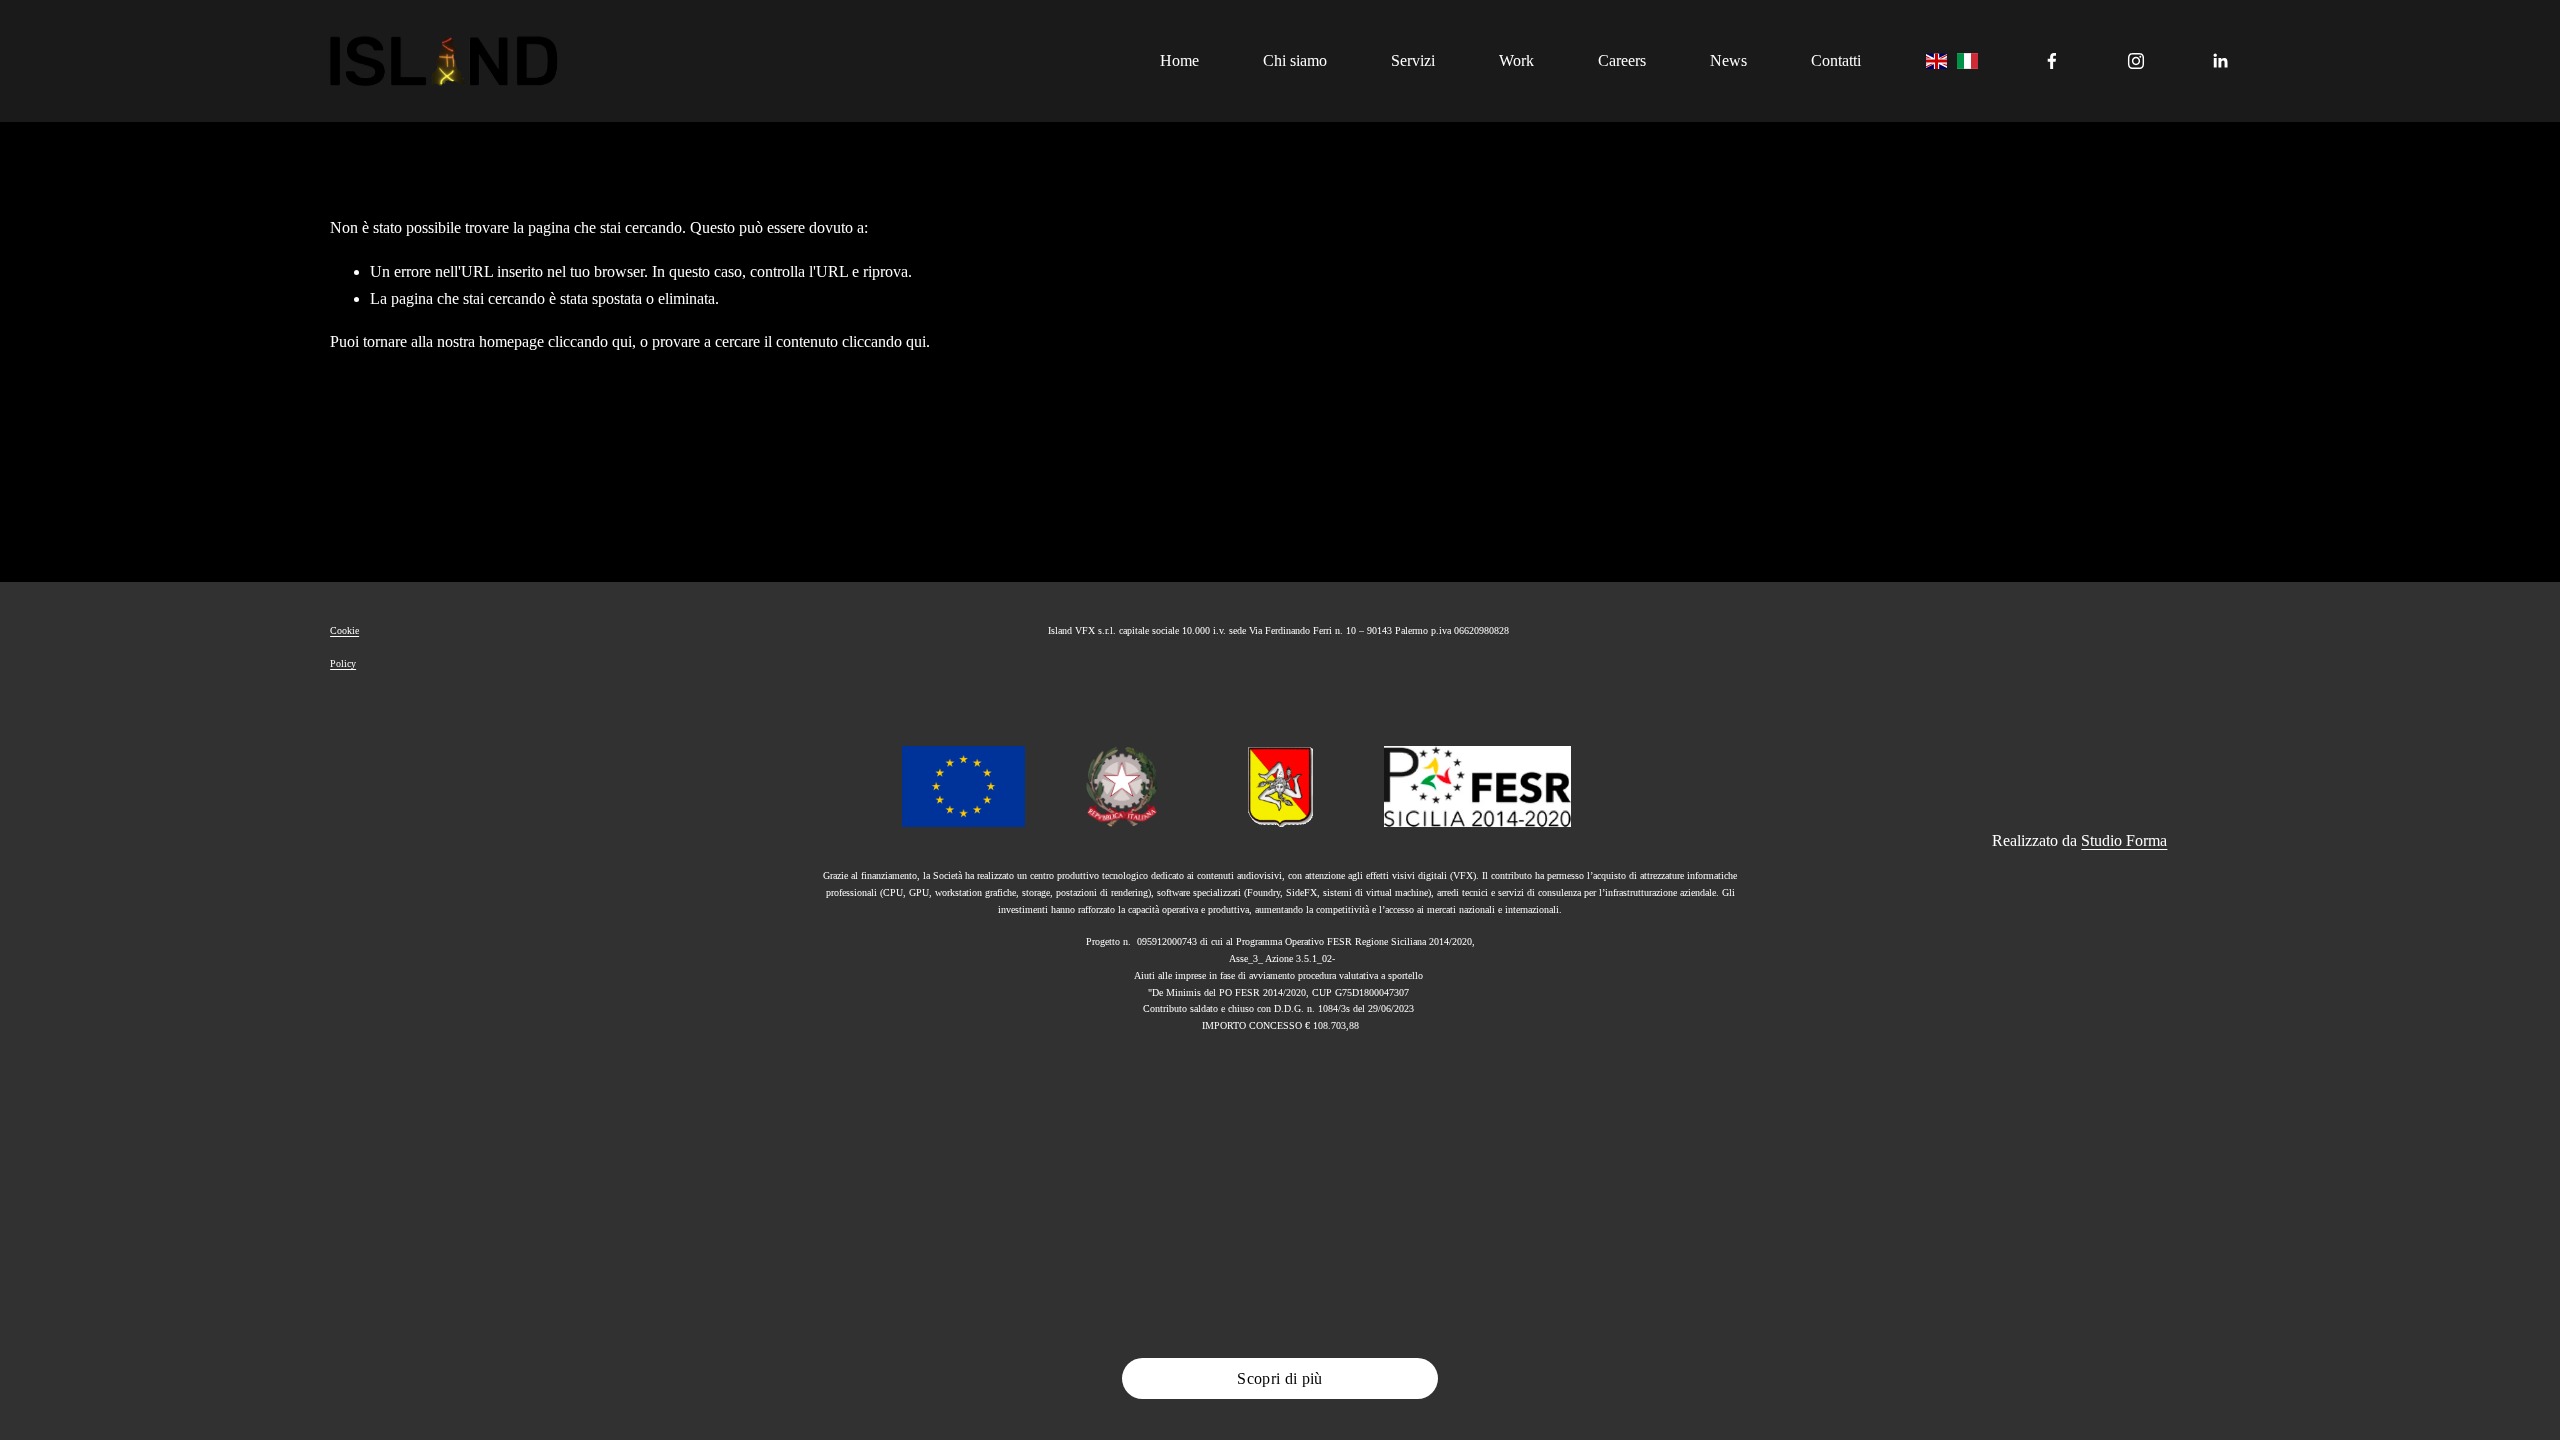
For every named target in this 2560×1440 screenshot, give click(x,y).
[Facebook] (2052, 61)
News (1728, 60)
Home (1179, 60)
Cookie (344, 630)
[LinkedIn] (2220, 61)
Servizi (1413, 60)
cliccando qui (590, 341)
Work (1516, 60)
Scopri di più (1279, 1378)
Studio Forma (2124, 840)
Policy (343, 663)
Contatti (1836, 60)
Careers (1622, 60)
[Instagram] (2136, 61)
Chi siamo (1295, 60)
